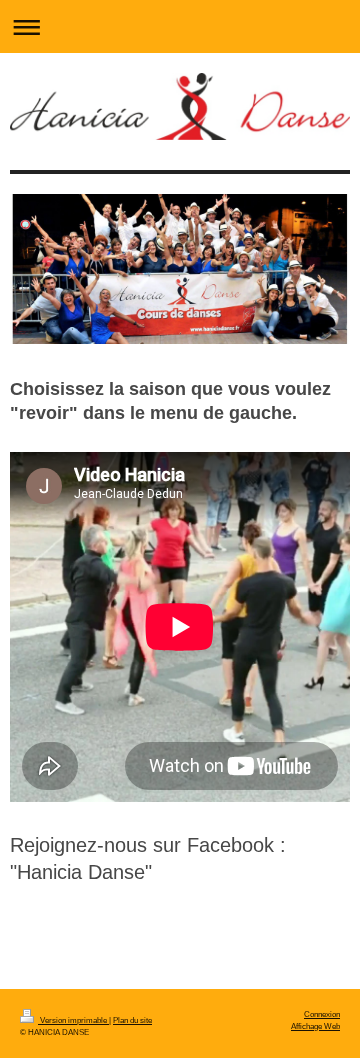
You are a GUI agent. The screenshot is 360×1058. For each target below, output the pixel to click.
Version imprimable (73, 1020)
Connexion (322, 1014)
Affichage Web (315, 1026)
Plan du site (132, 1020)
